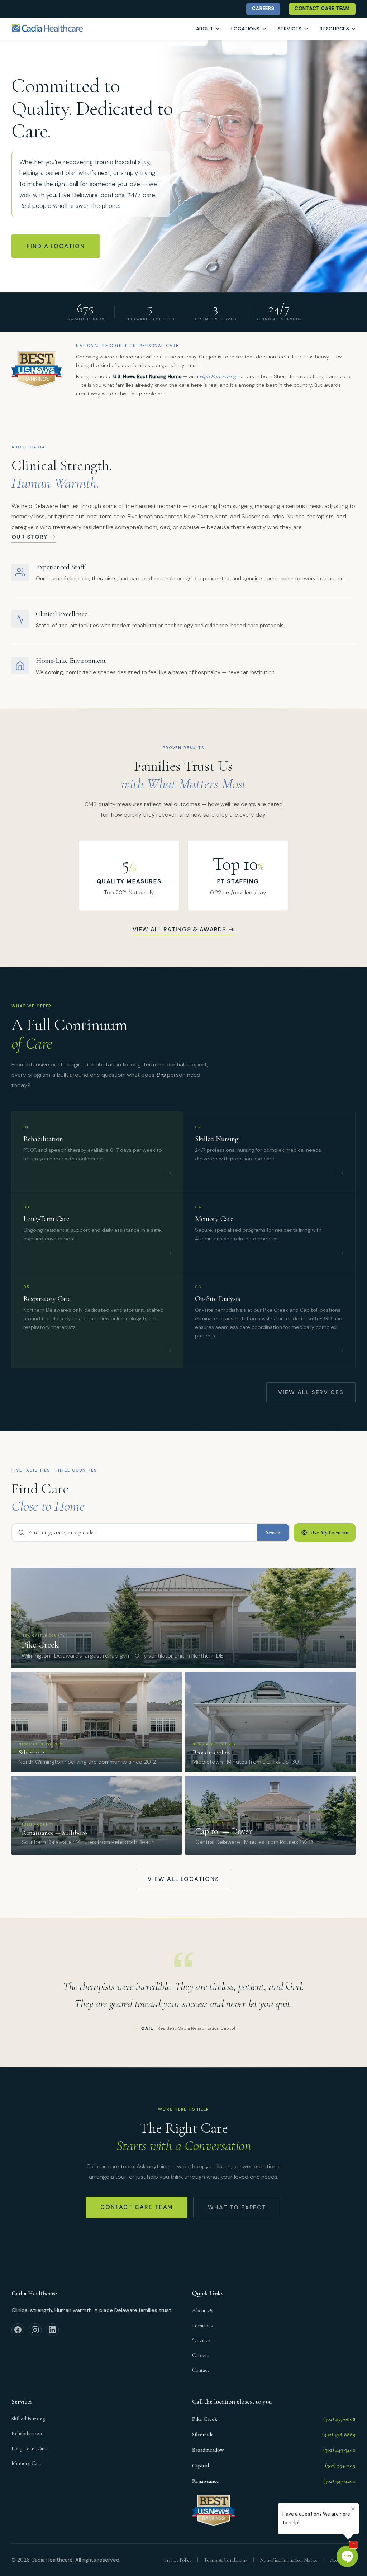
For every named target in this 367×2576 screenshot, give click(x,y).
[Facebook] (18, 2330)
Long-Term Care (30, 2448)
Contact (201, 2370)
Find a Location (56, 246)
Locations (202, 2325)
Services (201, 2340)
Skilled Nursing (28, 2419)
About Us (203, 2310)
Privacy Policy (178, 2560)
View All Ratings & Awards (184, 929)
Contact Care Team (137, 2207)
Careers (201, 2355)
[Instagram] (35, 2330)
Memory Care (27, 2463)
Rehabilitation (27, 2433)
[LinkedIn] (52, 2330)
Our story (30, 537)
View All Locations (183, 1879)
